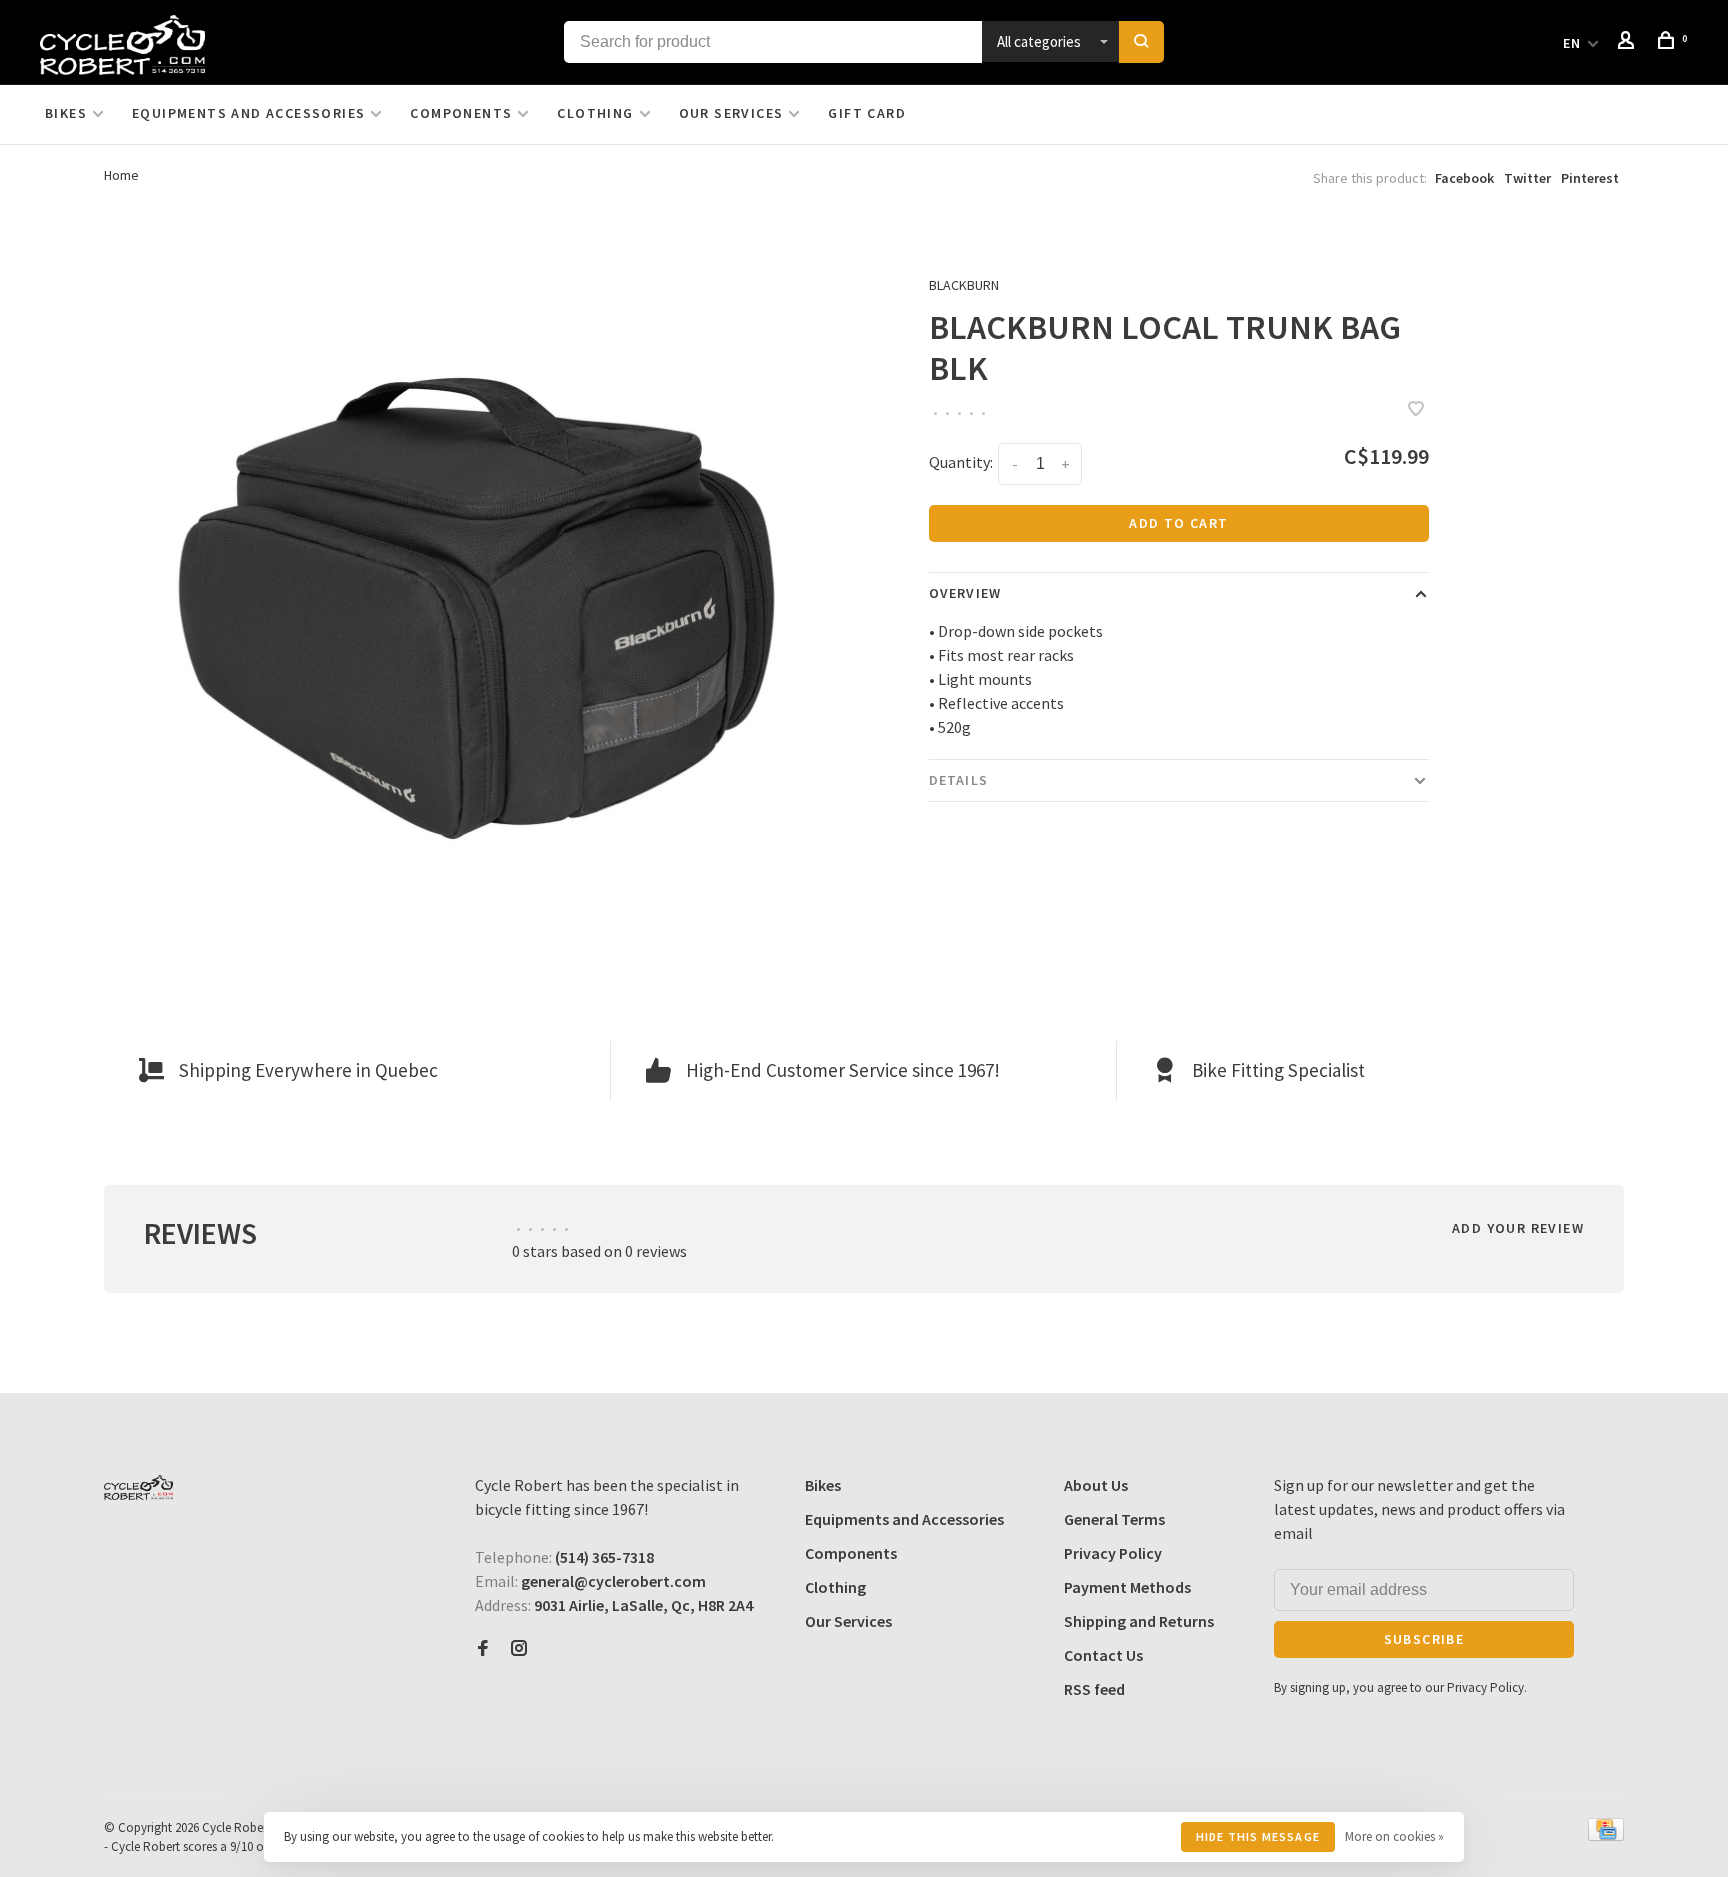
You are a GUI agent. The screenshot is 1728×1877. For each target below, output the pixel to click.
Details (958, 780)
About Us (1096, 1485)
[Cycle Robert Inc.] (138, 1487)
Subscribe (1424, 1639)
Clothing (595, 113)
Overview (965, 593)
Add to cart (1178, 523)
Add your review (1518, 1228)
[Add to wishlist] (1416, 410)
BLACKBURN (964, 285)
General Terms (1114, 1519)
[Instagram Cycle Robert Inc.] (519, 1649)
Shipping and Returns (1139, 1621)
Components (461, 113)
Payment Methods (1127, 1587)
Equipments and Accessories (248, 113)
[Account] (1629, 43)
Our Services (731, 113)
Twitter (1527, 178)
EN (1572, 43)
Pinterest (1590, 178)
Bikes (66, 113)
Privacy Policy (1113, 1553)
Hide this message (1258, 1836)
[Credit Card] (1606, 1835)
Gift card (867, 113)
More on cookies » (1394, 1836)
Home (121, 175)
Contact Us (1103, 1655)
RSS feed (1094, 1689)
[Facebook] (483, 1649)
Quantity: (961, 462)
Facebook (1464, 178)
